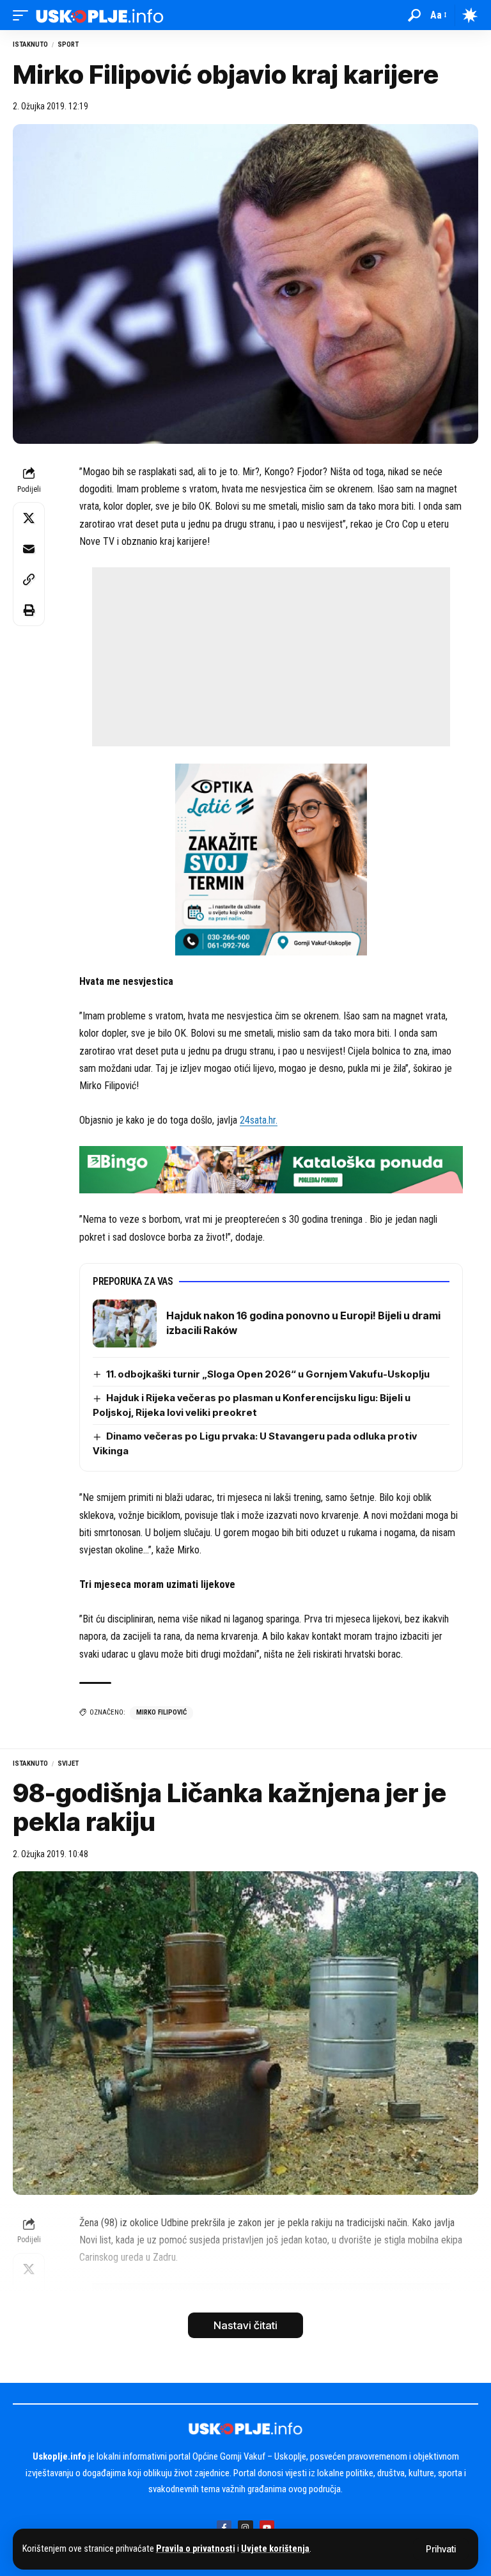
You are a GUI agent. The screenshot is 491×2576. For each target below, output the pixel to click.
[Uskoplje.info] (100, 15)
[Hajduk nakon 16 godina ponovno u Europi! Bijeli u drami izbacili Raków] (125, 1323)
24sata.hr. (259, 1120)
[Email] (29, 549)
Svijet (68, 1763)
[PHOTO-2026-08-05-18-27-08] (271, 859)
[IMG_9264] (271, 1169)
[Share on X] (29, 518)
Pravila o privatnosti (196, 2549)
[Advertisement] (271, 657)
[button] (441, 2549)
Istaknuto (30, 44)
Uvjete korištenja (275, 2549)
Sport (68, 44)
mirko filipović (161, 1712)
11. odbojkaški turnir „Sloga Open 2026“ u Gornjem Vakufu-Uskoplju (268, 1374)
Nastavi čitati (245, 2325)
